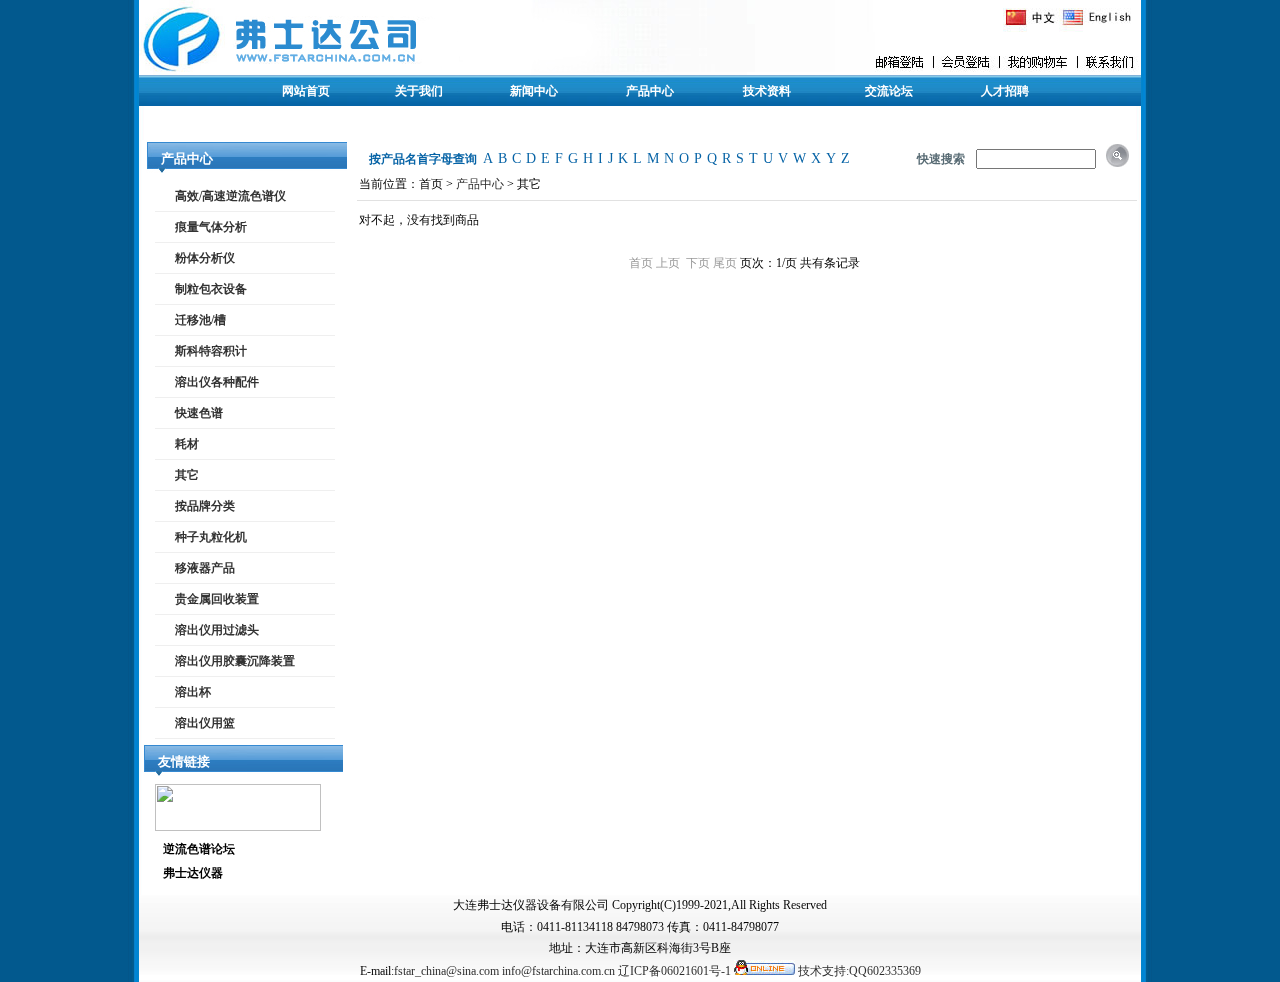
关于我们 (419, 91)
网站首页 (306, 91)
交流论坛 (889, 91)
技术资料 (767, 91)
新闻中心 (534, 91)
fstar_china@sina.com (446, 971)
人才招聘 (1005, 91)
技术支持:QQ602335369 (859, 971)
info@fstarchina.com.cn (558, 971)
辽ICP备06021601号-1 (674, 971)
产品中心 (650, 91)
